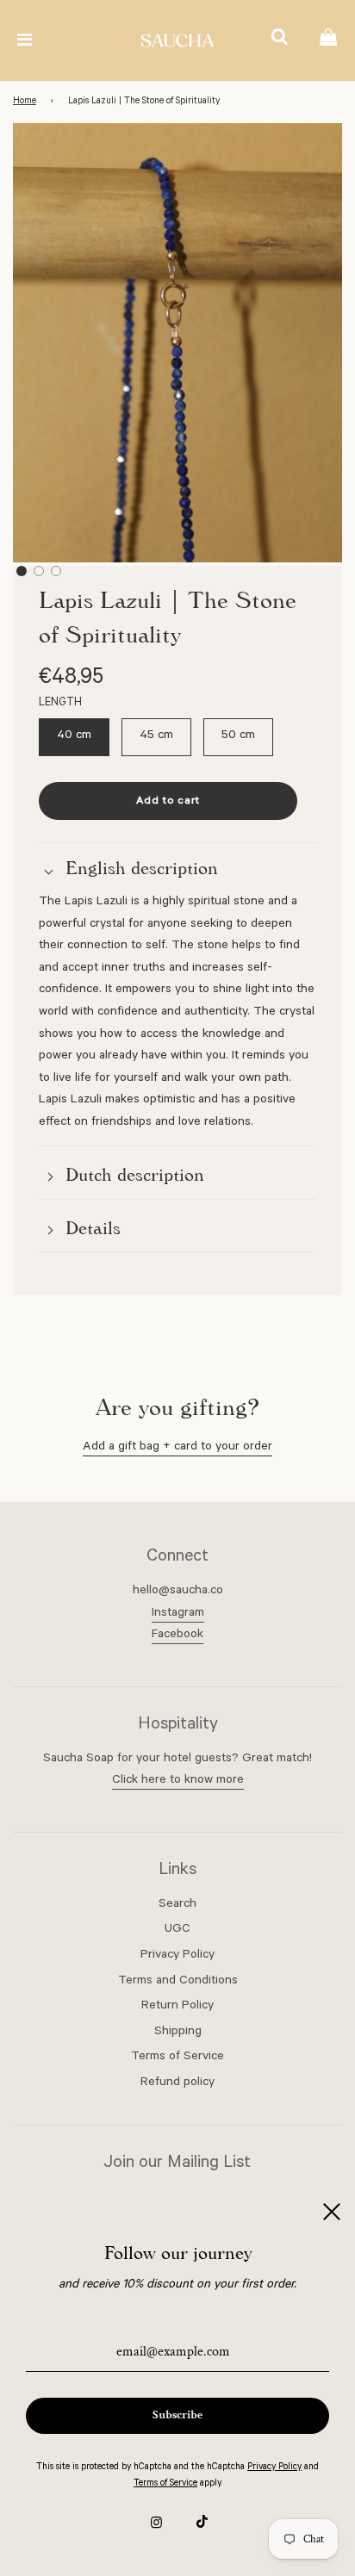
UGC (177, 1930)
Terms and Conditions (178, 1982)
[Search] (279, 40)
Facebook (177, 1636)
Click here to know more (178, 1781)
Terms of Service (177, 2058)
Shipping (178, 2033)
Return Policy (177, 2007)
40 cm (74, 736)
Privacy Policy (177, 1956)
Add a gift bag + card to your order (177, 1448)
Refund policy (177, 2083)
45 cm (156, 736)
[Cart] (328, 40)
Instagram (178, 1614)
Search (177, 1905)
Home (25, 102)
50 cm (238, 736)
